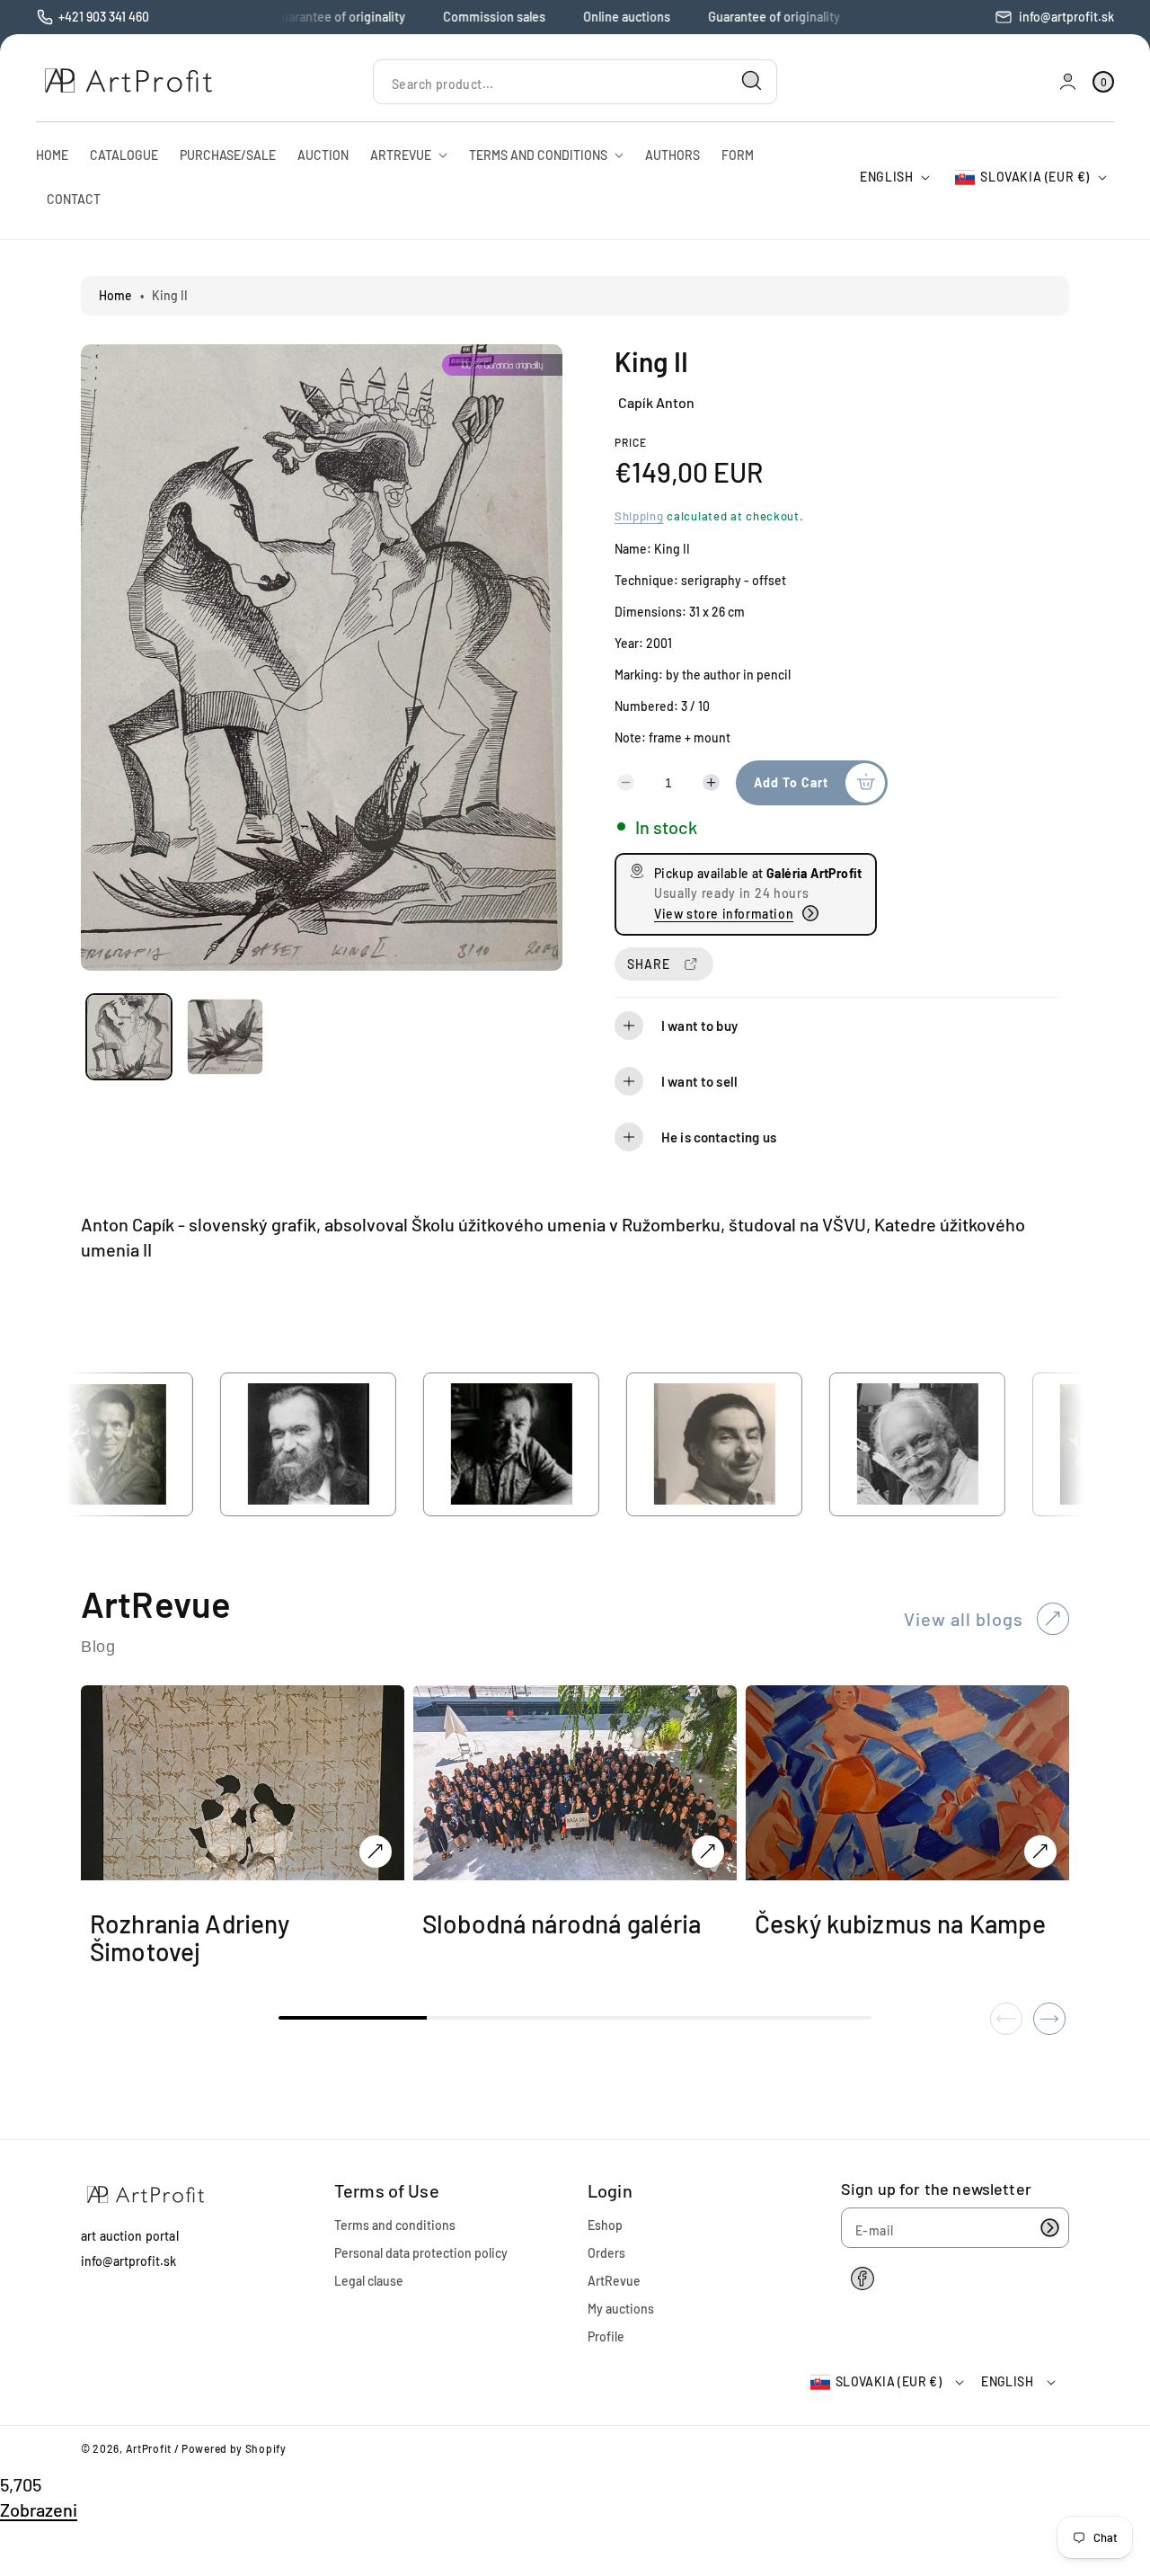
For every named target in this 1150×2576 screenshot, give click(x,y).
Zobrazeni (39, 2509)
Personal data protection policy (421, 2253)
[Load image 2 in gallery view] (225, 1037)
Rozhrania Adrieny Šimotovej (190, 1938)
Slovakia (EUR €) (1035, 177)
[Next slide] (1049, 2019)
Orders (606, 2253)
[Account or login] (1068, 81)
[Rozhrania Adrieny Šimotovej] (376, 1852)
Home (115, 295)
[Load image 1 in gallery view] (129, 1037)
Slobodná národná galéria (562, 1924)
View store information (724, 913)
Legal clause (369, 2281)
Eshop (605, 2225)
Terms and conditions (395, 2225)
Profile (606, 2336)
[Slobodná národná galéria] (708, 1852)
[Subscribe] (1049, 2228)
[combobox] (575, 81)
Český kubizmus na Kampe (900, 1924)
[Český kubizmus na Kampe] (1040, 1852)
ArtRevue (614, 2281)
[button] (836, 1026)
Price (631, 441)
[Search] (752, 81)
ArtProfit (149, 2448)
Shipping (639, 515)
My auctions (621, 2309)
